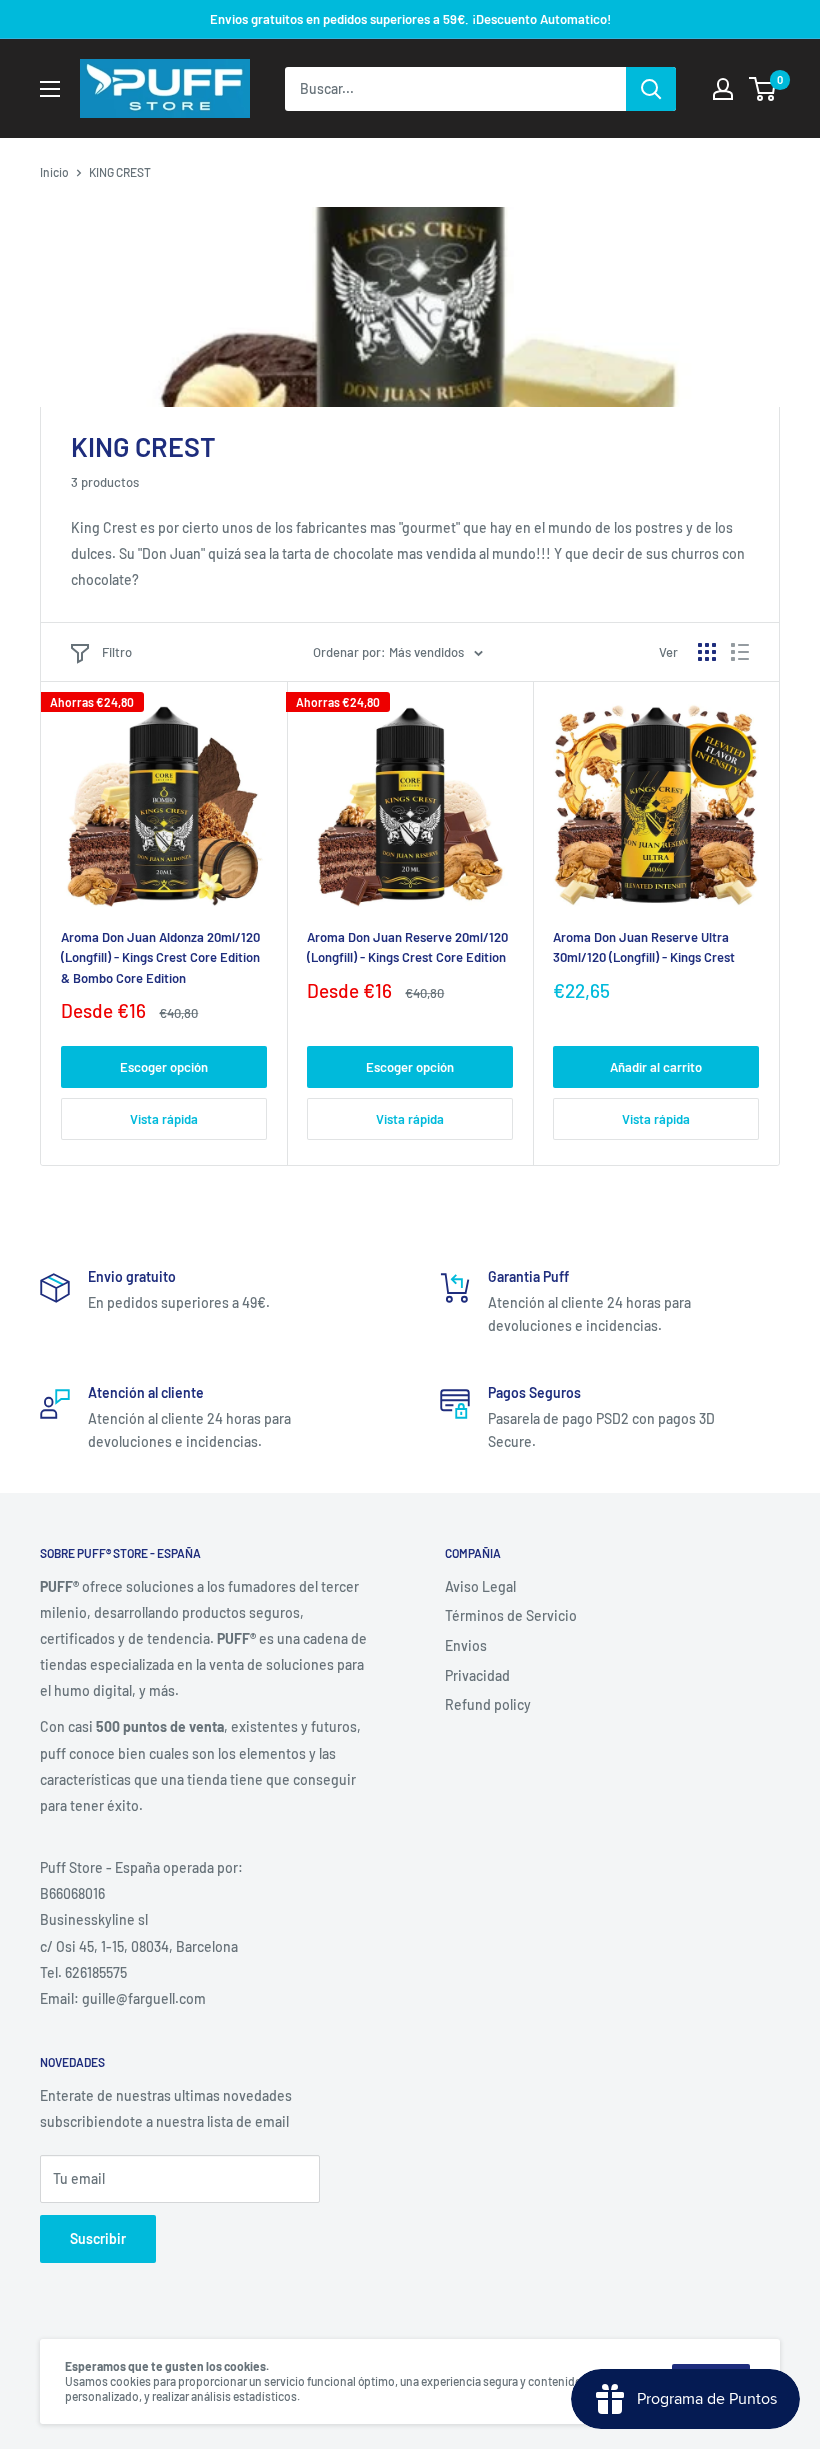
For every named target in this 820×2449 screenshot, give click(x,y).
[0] (763, 89)
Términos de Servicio (511, 1615)
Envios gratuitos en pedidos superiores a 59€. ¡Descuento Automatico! (410, 19)
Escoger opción (164, 1067)
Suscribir (98, 2238)
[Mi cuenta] (723, 89)
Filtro (117, 652)
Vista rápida (164, 1119)
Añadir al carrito (656, 1067)
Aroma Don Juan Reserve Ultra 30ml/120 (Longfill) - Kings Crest (644, 947)
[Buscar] (651, 89)
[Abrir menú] (50, 89)
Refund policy (488, 1704)
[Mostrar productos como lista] (740, 652)
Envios (466, 1645)
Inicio (54, 172)
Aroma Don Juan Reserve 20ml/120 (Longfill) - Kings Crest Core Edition (407, 947)
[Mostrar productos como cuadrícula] (707, 652)
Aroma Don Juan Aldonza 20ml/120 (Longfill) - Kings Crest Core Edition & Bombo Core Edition (160, 957)
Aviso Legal (480, 1586)
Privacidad (477, 1675)
